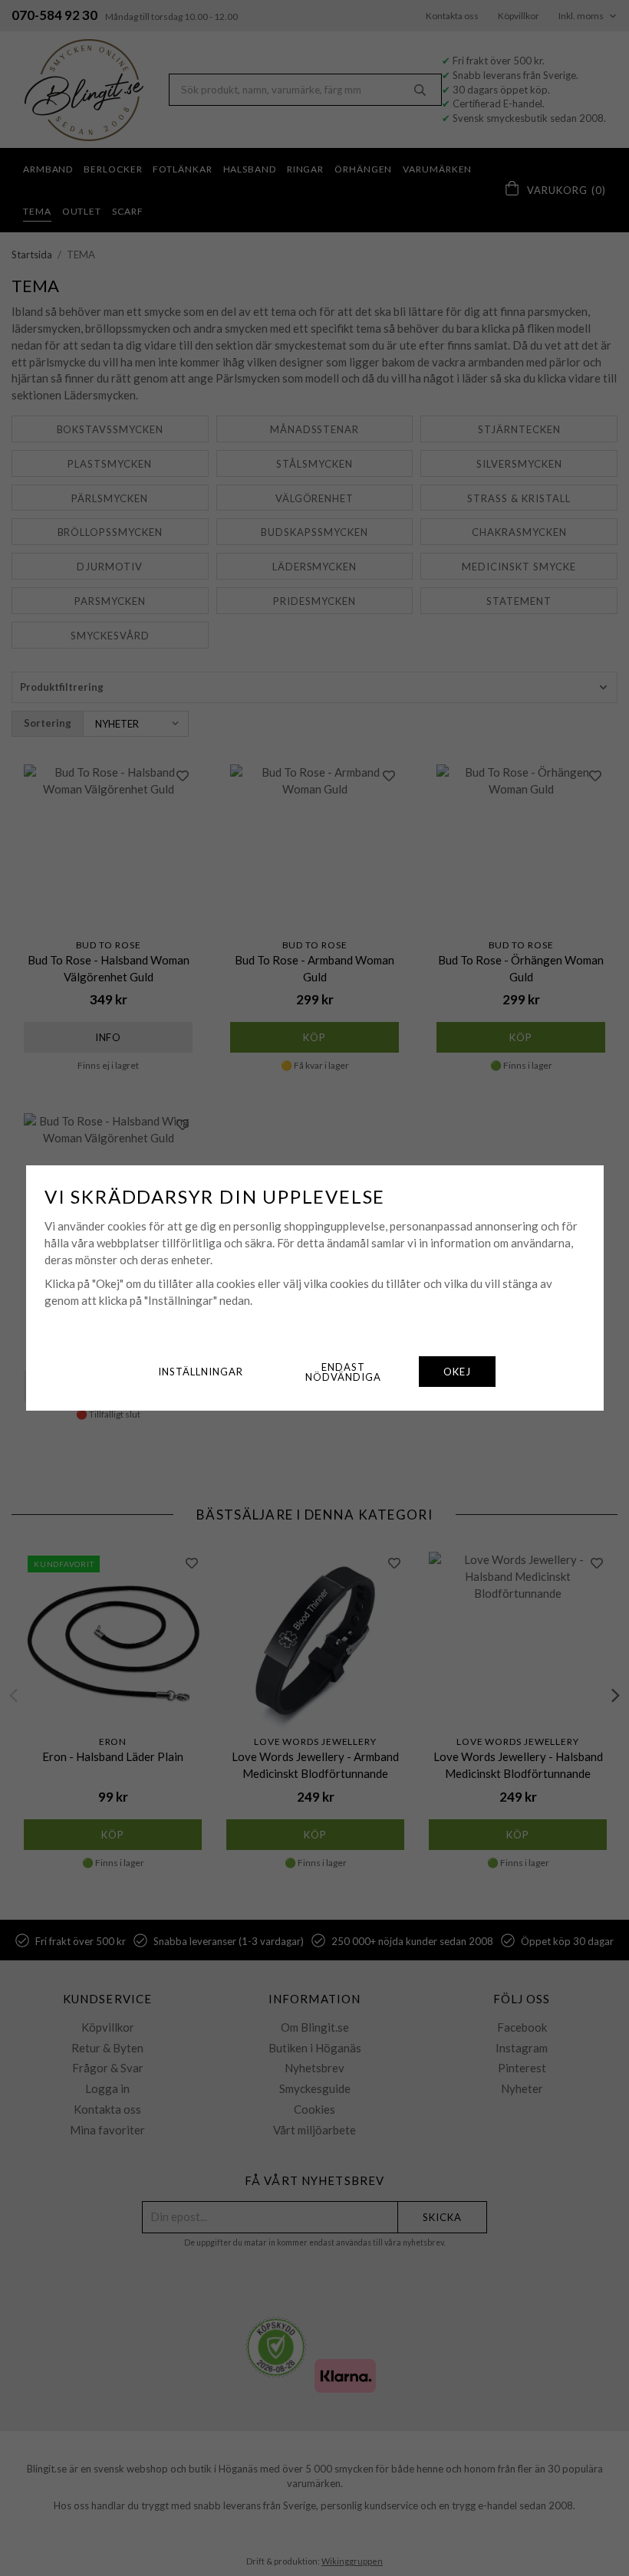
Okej (457, 1372)
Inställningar (201, 1372)
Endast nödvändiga (343, 1372)
